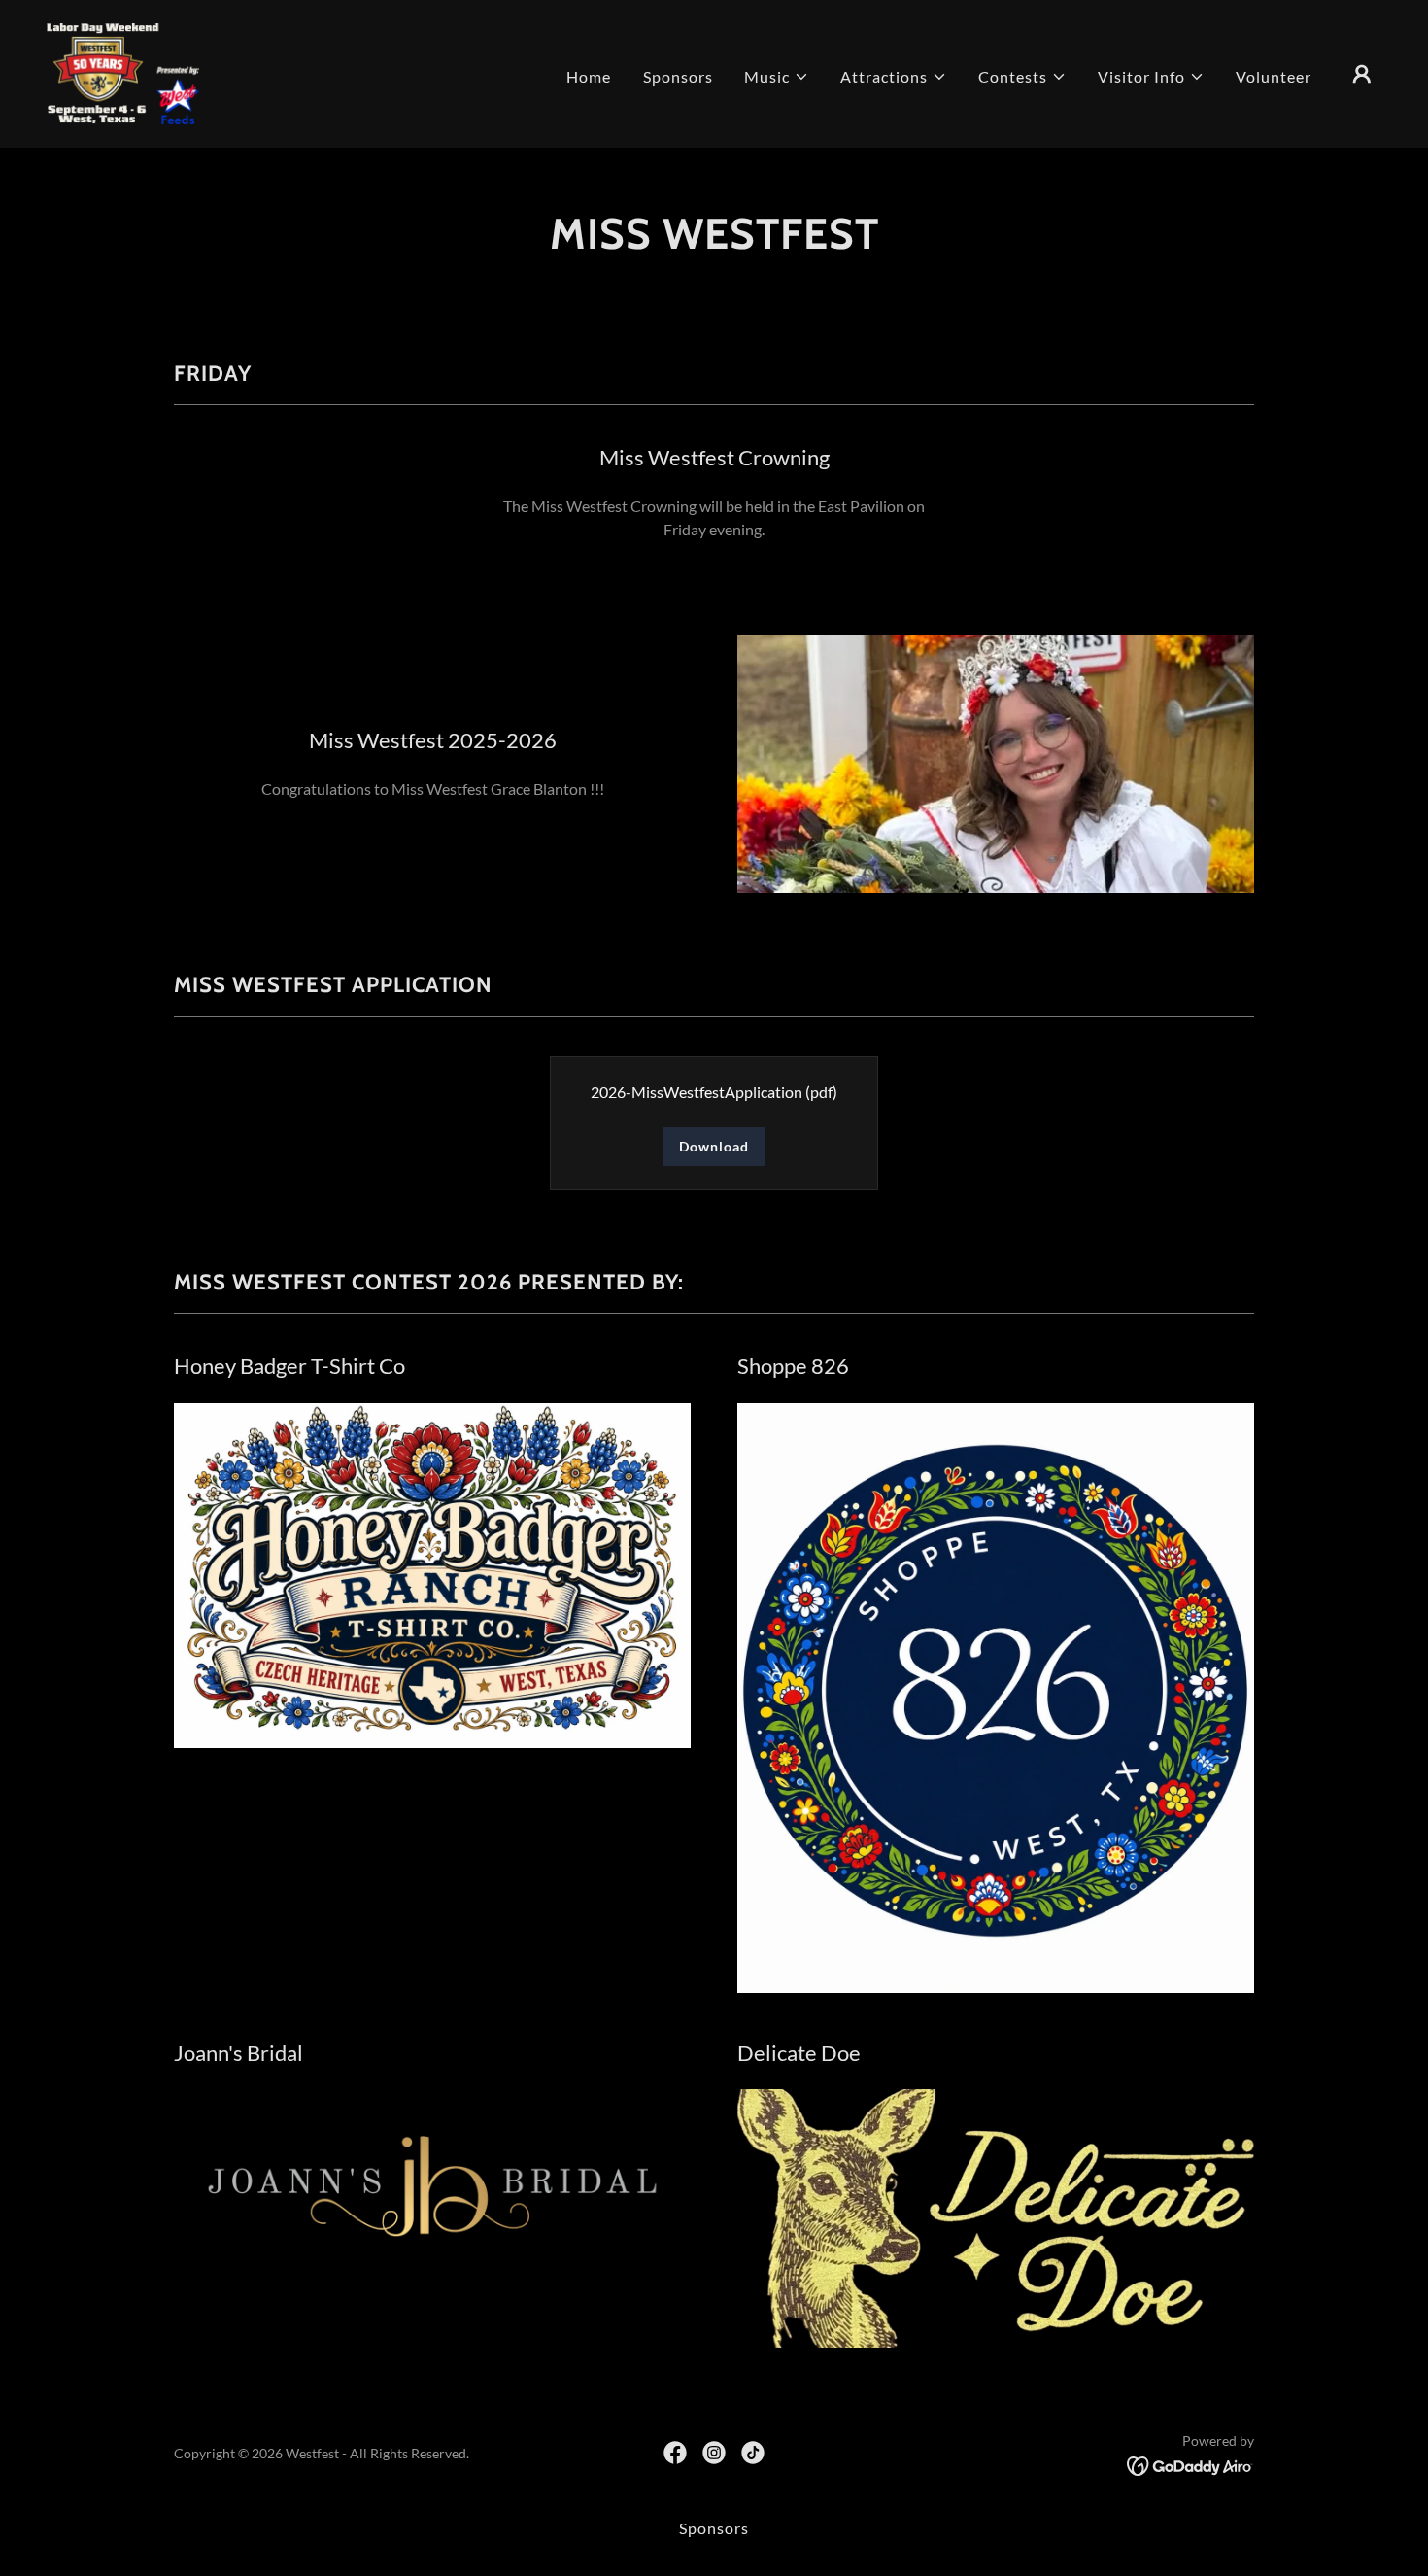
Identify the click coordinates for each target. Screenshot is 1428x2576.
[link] (124, 71)
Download (714, 1146)
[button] (777, 77)
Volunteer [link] (1274, 76)
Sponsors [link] (678, 76)
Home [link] (589, 76)
